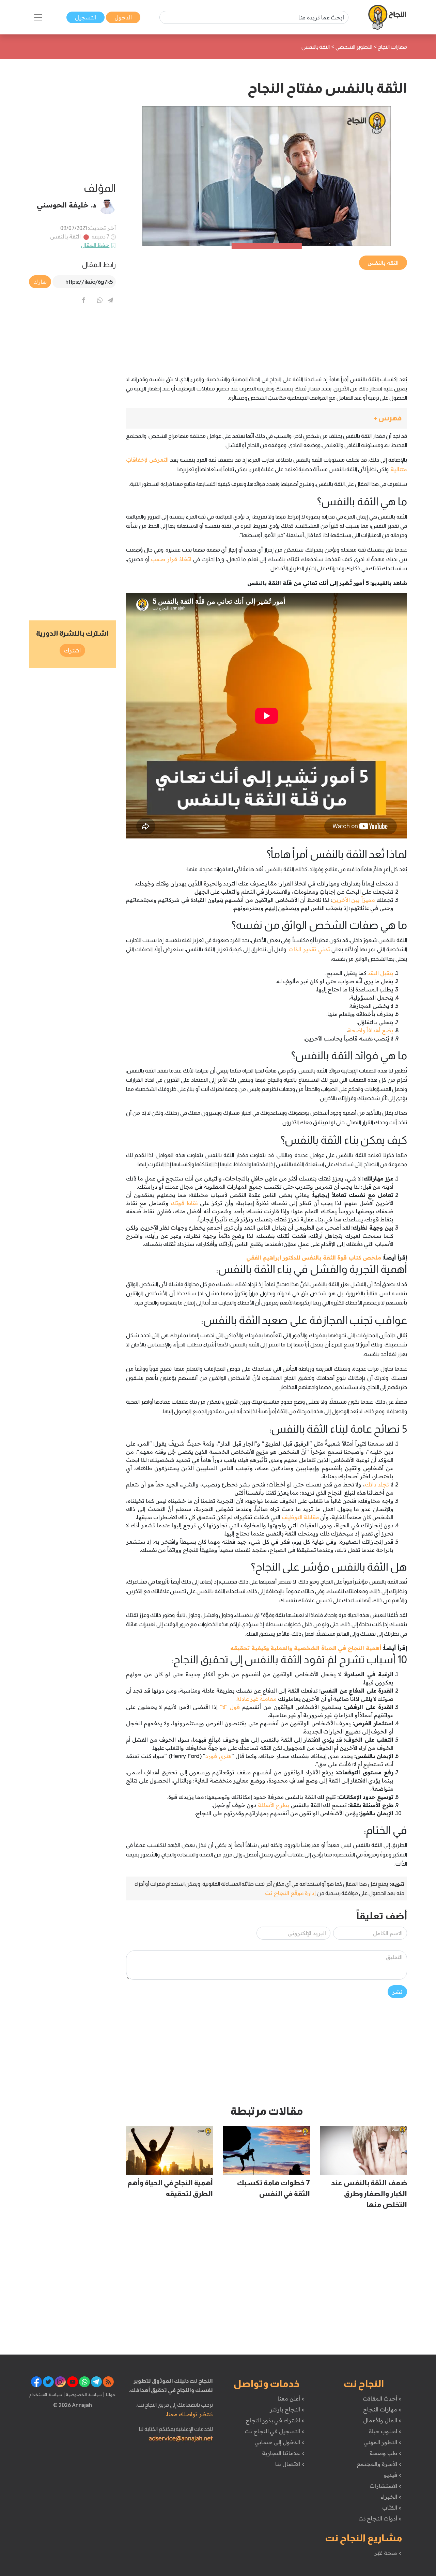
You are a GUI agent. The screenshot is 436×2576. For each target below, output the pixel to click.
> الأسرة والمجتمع (379, 2464)
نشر (397, 1992)
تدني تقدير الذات (309, 949)
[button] (267, 418)
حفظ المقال (95, 245)
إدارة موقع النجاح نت (290, 1893)
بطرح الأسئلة (274, 1805)
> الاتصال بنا (290, 2464)
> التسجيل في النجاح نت (275, 2431)
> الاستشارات (386, 2486)
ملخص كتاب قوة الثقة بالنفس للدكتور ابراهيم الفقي (314, 1258)
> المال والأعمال (382, 2420)
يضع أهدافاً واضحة (371, 1030)
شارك (40, 282)
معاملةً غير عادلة (256, 1699)
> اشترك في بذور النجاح (275, 2420)
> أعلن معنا (291, 2398)
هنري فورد (218, 1756)
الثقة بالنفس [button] (383, 263)
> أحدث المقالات (382, 2398)
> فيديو (393, 2475)
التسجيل (85, 17)
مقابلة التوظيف (300, 1517)
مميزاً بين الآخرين (354, 900)
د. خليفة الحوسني (66, 205)
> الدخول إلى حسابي (279, 2442)
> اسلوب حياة (385, 2431)
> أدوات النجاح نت (380, 2518)
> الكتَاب (392, 2508)
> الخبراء (391, 2497)
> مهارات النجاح (382, 2409)
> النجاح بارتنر (287, 2409)
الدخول (123, 17)
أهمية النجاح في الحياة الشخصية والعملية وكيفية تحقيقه (306, 1648)
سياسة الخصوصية (83, 2394)
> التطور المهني (382, 2442)
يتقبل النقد (380, 973)
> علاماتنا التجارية (283, 2453)
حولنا (110, 2394)
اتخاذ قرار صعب (171, 559)
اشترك (72, 650)
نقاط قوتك (184, 1203)
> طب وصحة (385, 2453)
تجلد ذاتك (377, 1484)
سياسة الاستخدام (46, 2394)
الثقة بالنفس (66, 236)
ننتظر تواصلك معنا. (189, 2414)
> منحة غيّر (388, 2553)
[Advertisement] (267, 319)
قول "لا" (230, 1707)
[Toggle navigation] (38, 17)
